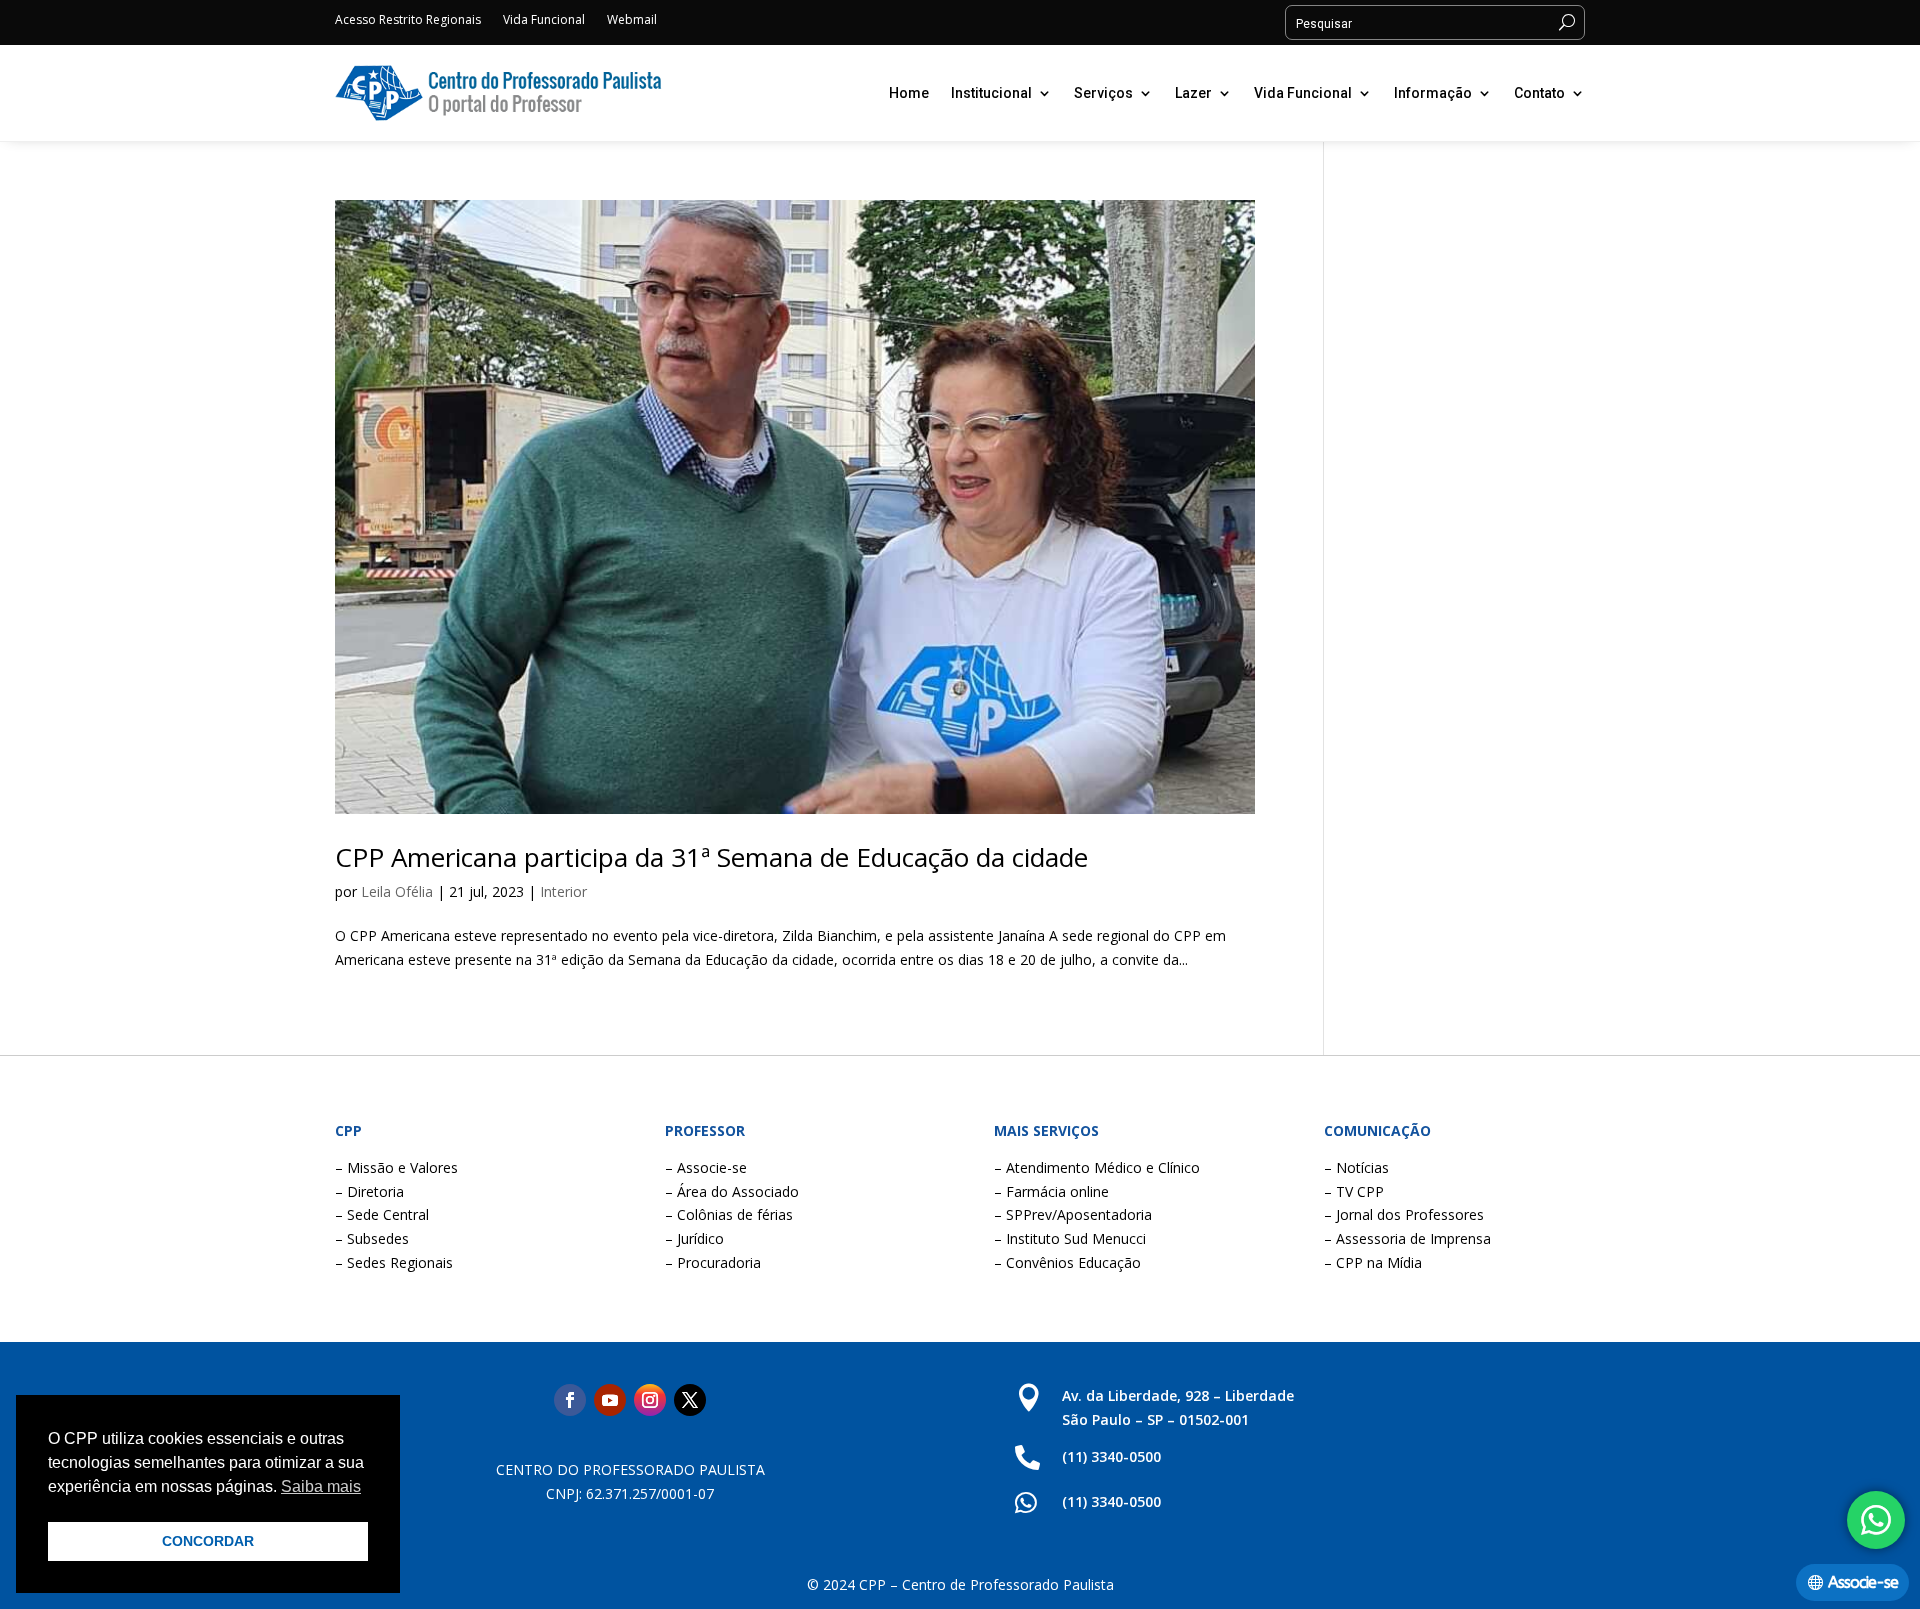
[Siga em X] (690, 1400)
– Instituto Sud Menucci (1070, 1238)
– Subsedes (372, 1238)
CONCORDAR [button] (208, 1541)
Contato (1539, 93)
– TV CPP (1354, 1191)
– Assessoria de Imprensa (1407, 1238)
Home (909, 93)
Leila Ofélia (397, 891)
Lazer (1193, 93)
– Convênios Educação (1067, 1262)
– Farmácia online (1051, 1191)
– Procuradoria (713, 1262)
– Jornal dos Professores (1404, 1214)
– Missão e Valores (396, 1167)
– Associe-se (706, 1167)
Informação (1433, 93)
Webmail (632, 20)
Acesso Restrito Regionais (408, 20)
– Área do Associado (732, 1191)
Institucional (991, 93)
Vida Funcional (544, 20)
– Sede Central (382, 1214)
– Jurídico (694, 1238)
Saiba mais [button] (321, 1486)
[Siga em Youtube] (610, 1400)
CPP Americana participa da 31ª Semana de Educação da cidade (711, 857)
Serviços (1103, 93)
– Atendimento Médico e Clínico (1097, 1167)
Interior (563, 891)
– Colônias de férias (729, 1214)
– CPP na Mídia (1373, 1262)
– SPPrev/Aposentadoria (1073, 1214)
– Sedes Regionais (394, 1262)
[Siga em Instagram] (650, 1400)
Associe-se (1863, 1582)
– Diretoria (369, 1191)
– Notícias (1356, 1167)
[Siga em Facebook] (570, 1400)
